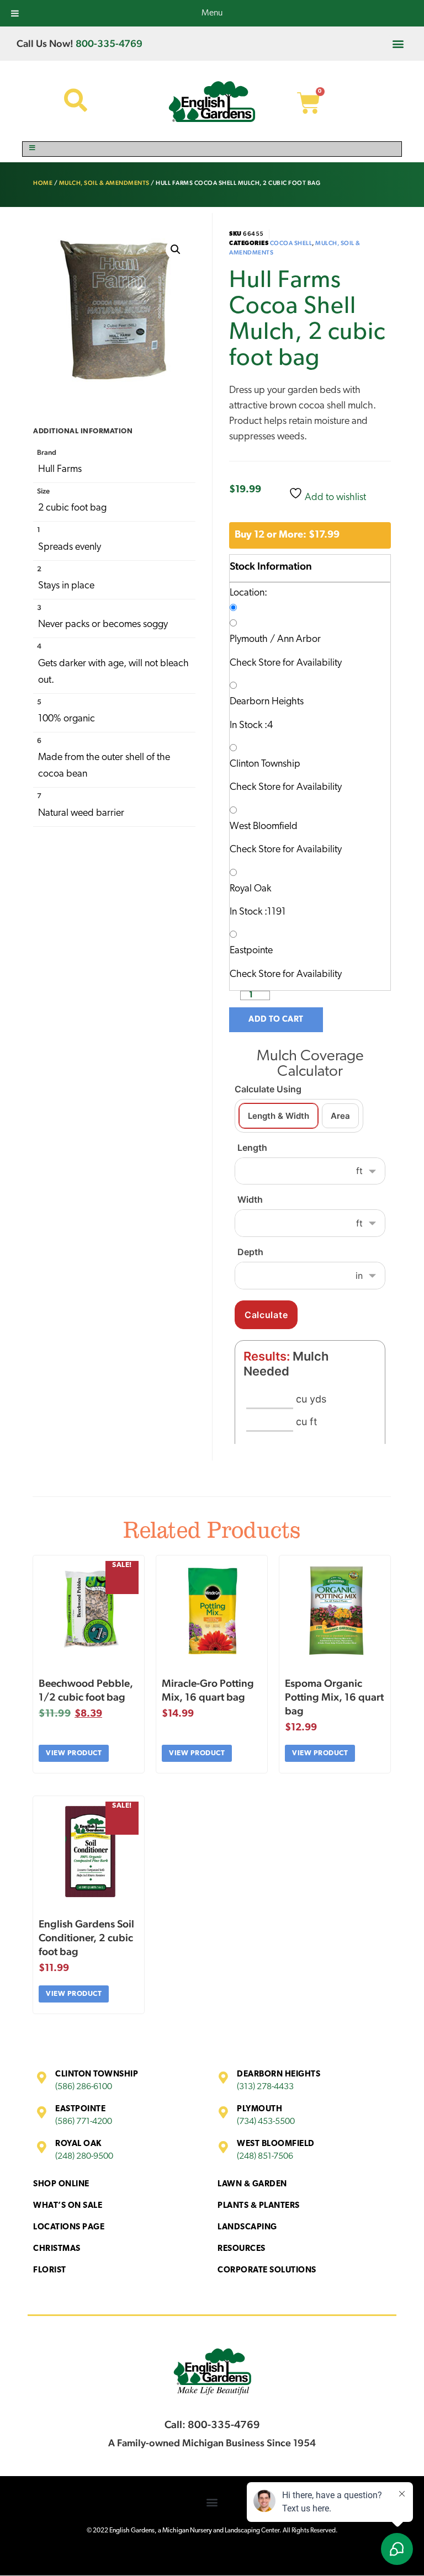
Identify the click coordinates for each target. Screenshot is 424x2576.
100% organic (67, 719)
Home (43, 183)
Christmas (57, 2249)
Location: (248, 593)
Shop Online (61, 2184)
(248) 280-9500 (84, 2157)
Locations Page (69, 2227)
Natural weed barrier (81, 814)
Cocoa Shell (291, 243)
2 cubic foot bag (72, 508)
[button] (398, 43)
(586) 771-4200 (84, 2122)
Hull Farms (60, 470)
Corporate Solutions (267, 2270)
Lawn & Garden (252, 2184)
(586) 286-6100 (84, 2087)
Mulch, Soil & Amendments (104, 183)
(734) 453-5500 (266, 2122)
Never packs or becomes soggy (103, 625)
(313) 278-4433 (265, 2087)
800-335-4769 (109, 43)
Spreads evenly (70, 548)
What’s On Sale (68, 2206)
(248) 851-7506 (265, 2157)
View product (74, 1753)
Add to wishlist (334, 498)
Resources (242, 2249)
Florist (50, 2270)
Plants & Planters (259, 2206)
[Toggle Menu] (212, 149)
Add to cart (276, 1020)
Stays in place (66, 586)
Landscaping (247, 2227)
